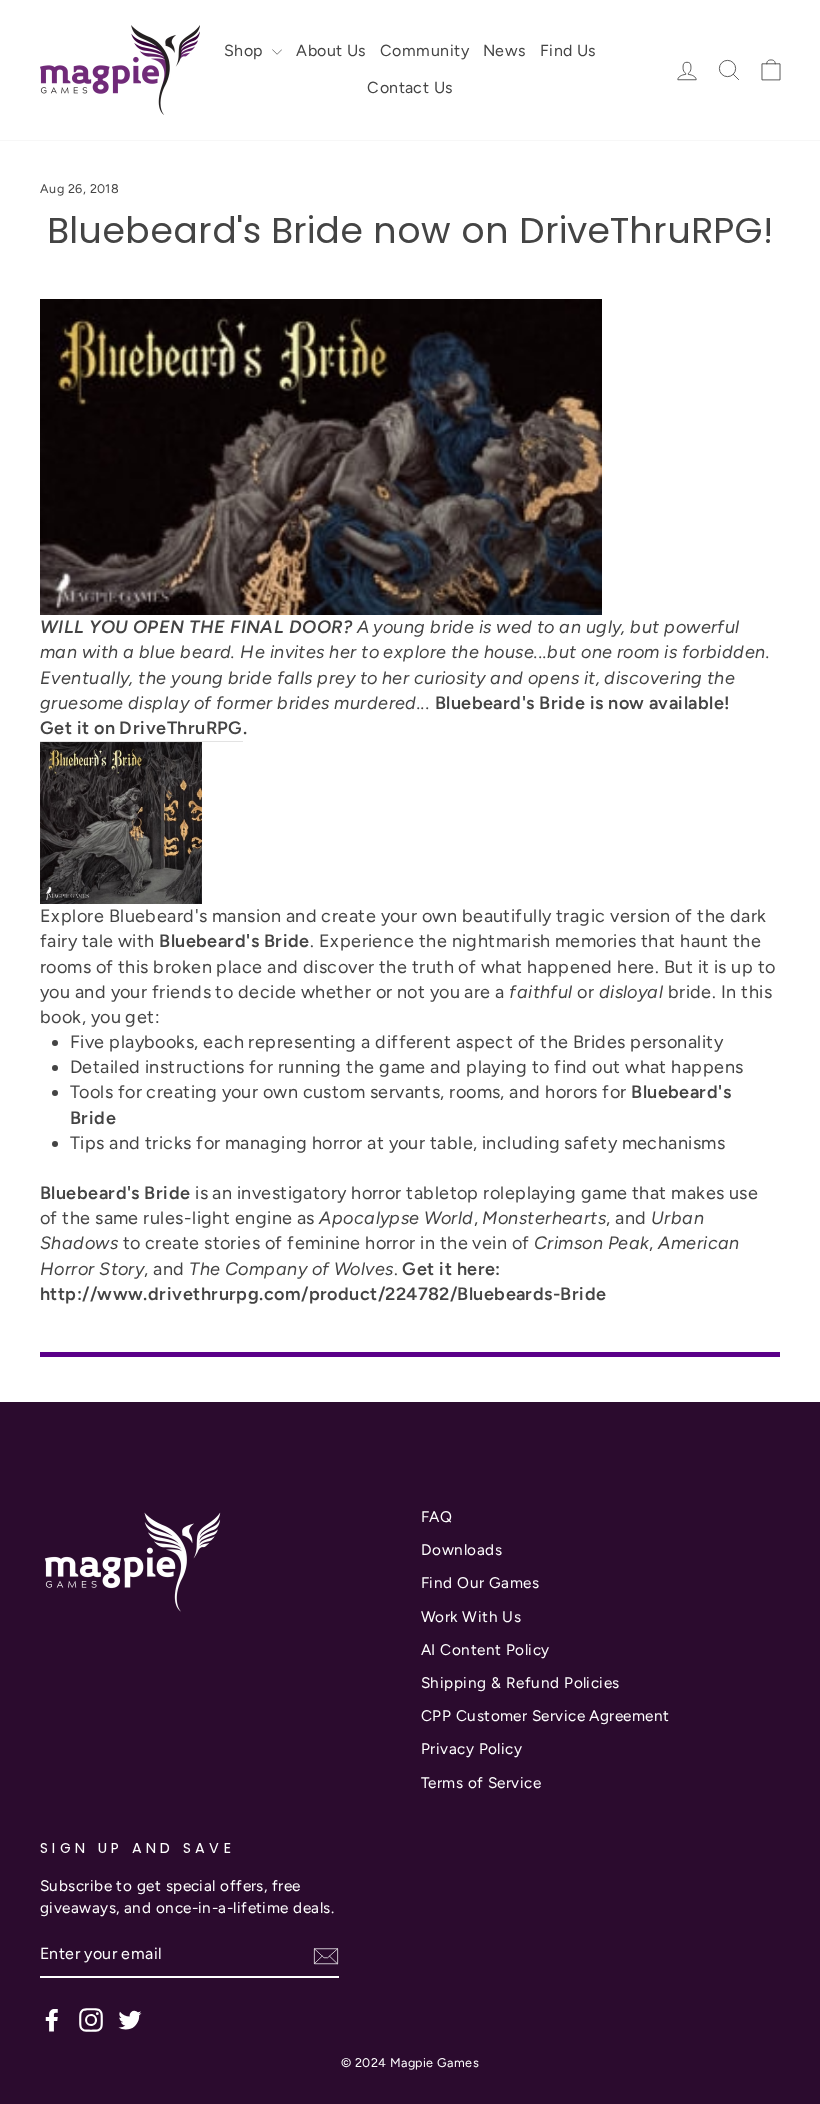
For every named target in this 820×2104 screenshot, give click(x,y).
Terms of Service (481, 1782)
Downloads (461, 1549)
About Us (331, 50)
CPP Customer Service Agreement (545, 1715)
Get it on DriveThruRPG (141, 728)
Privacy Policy (471, 1748)
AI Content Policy (485, 1649)
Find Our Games (480, 1582)
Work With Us (471, 1616)
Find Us (568, 50)
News (504, 50)
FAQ (436, 1516)
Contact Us (410, 87)
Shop (245, 50)
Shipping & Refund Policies (520, 1682)
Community (424, 50)
